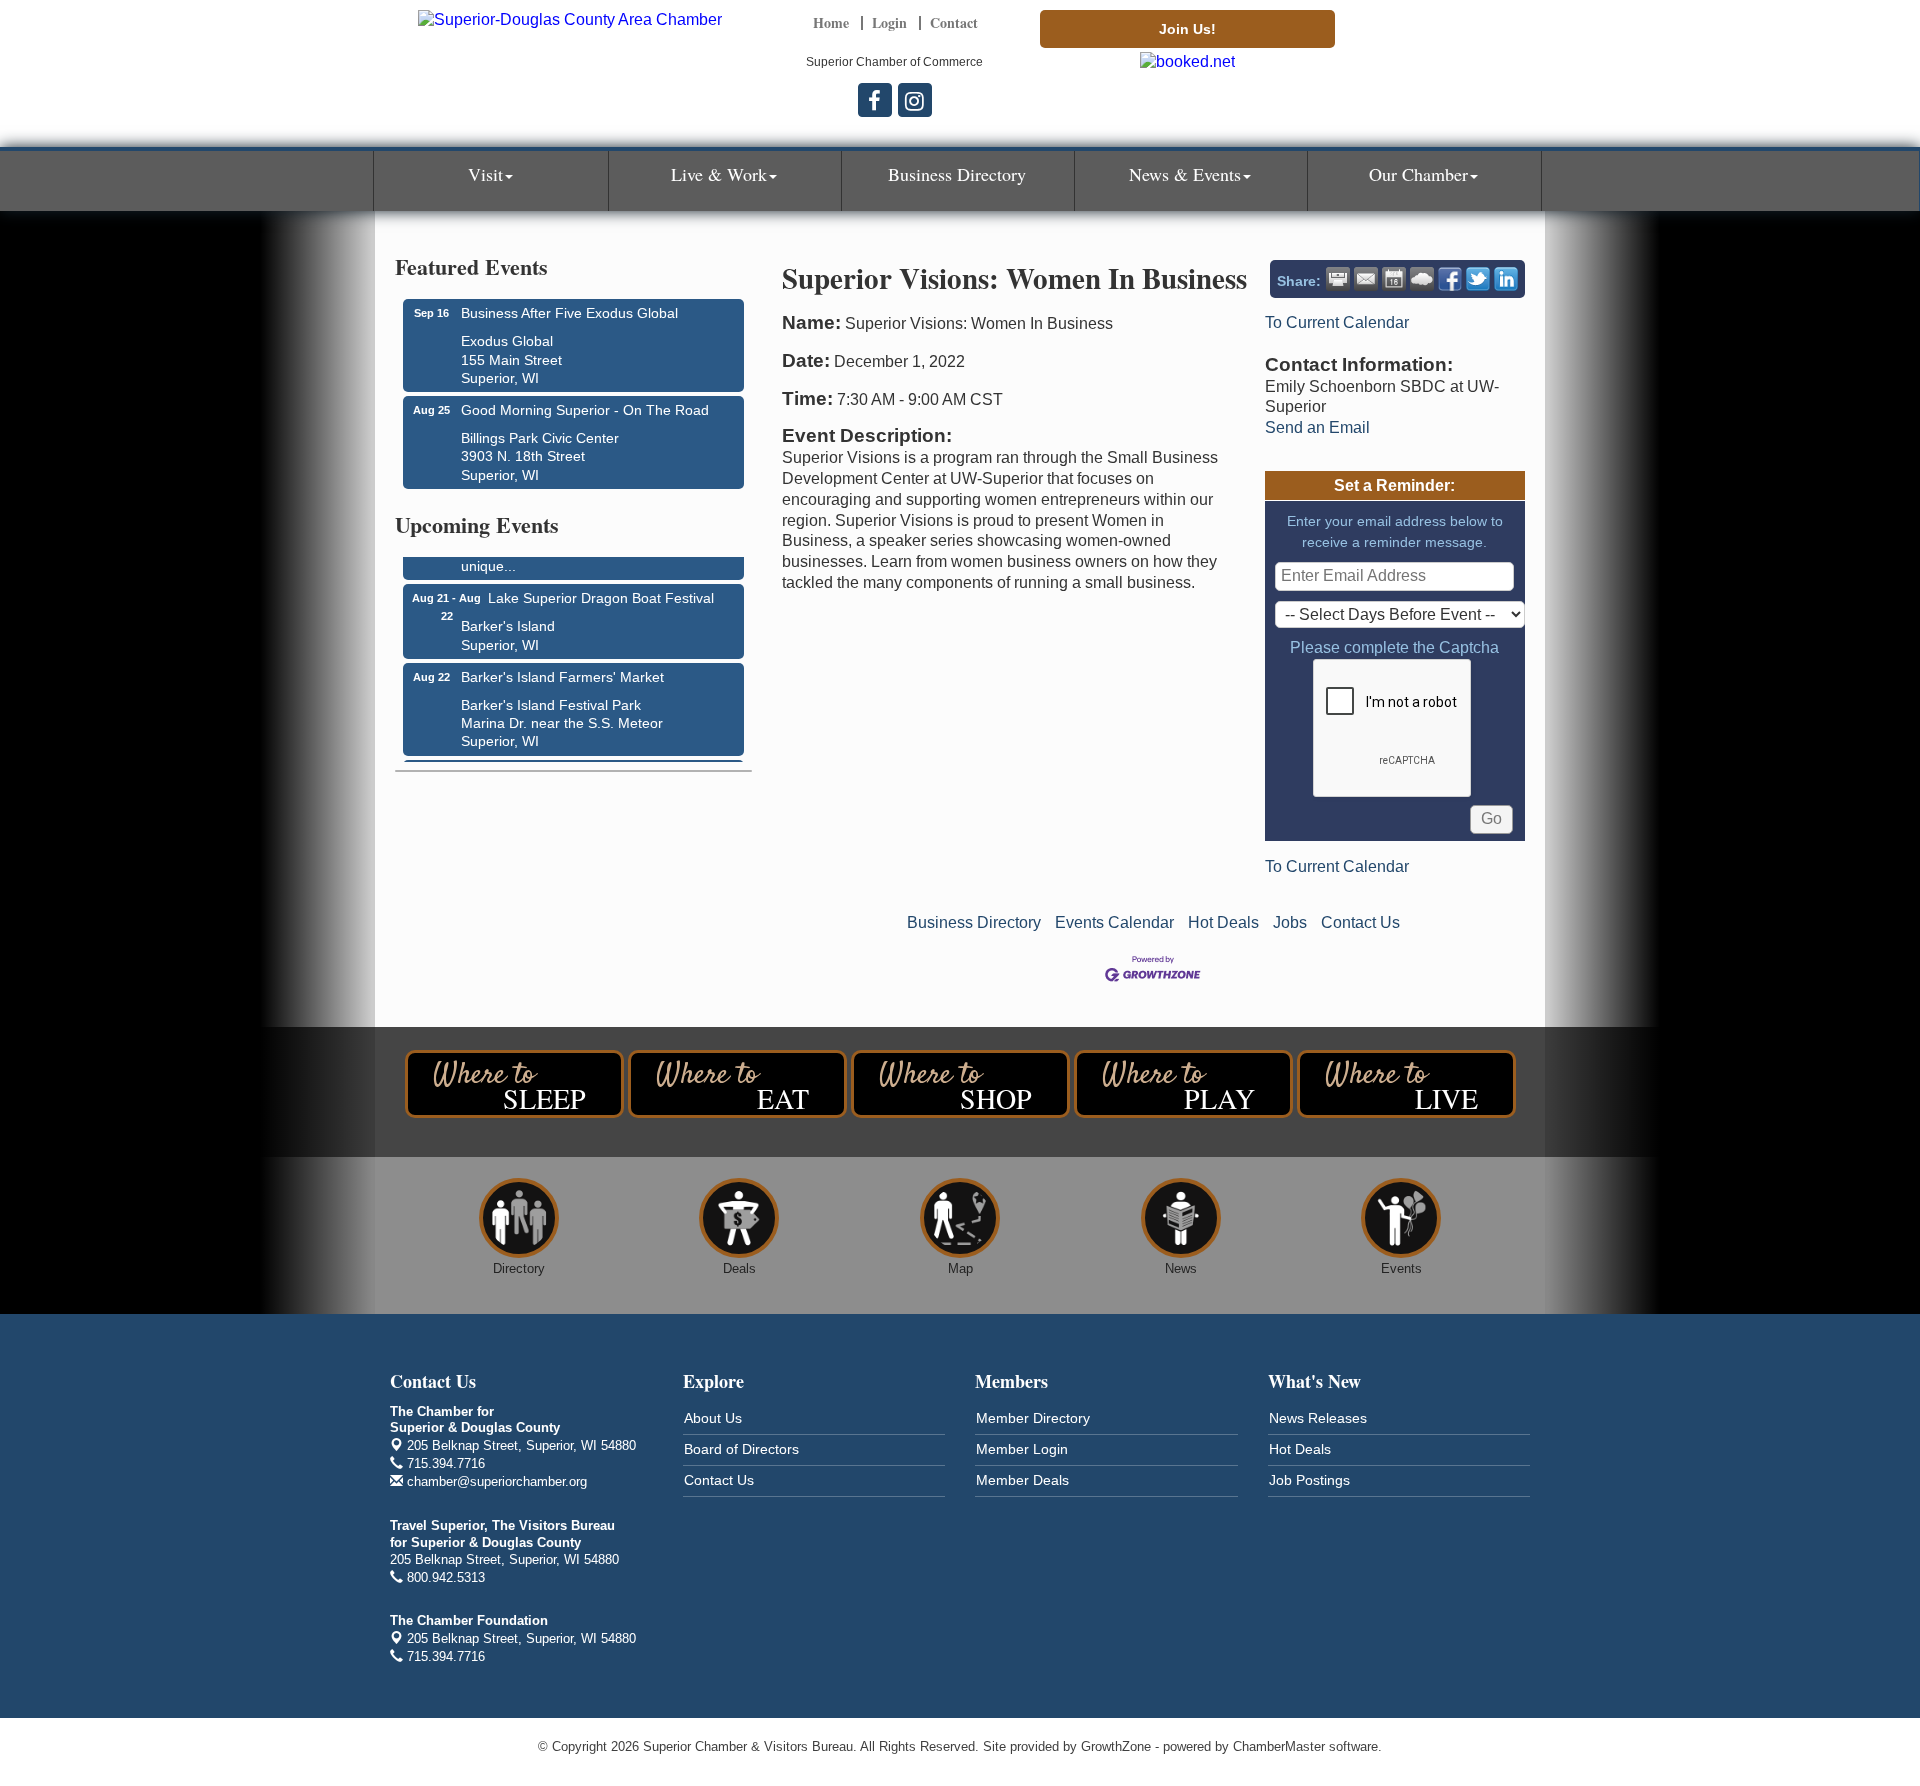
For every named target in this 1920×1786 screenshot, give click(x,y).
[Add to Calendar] (1394, 279)
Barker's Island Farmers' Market (562, 670)
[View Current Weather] (1422, 279)
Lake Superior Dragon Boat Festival (601, 591)
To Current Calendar (1337, 322)
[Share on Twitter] (1478, 279)
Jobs (1290, 922)
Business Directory (957, 174)
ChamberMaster (1279, 1746)
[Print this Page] (1338, 279)
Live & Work (719, 174)
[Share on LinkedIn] (1506, 279)
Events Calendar (1114, 922)
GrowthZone (1116, 1746)
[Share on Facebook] (1450, 279)
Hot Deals (1223, 922)
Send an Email (1317, 427)
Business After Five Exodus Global (569, 313)
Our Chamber (1418, 174)
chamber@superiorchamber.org (495, 1481)
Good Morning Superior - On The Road (585, 410)
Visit (485, 174)
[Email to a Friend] (1366, 279)
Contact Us (1360, 922)
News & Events (1185, 174)
